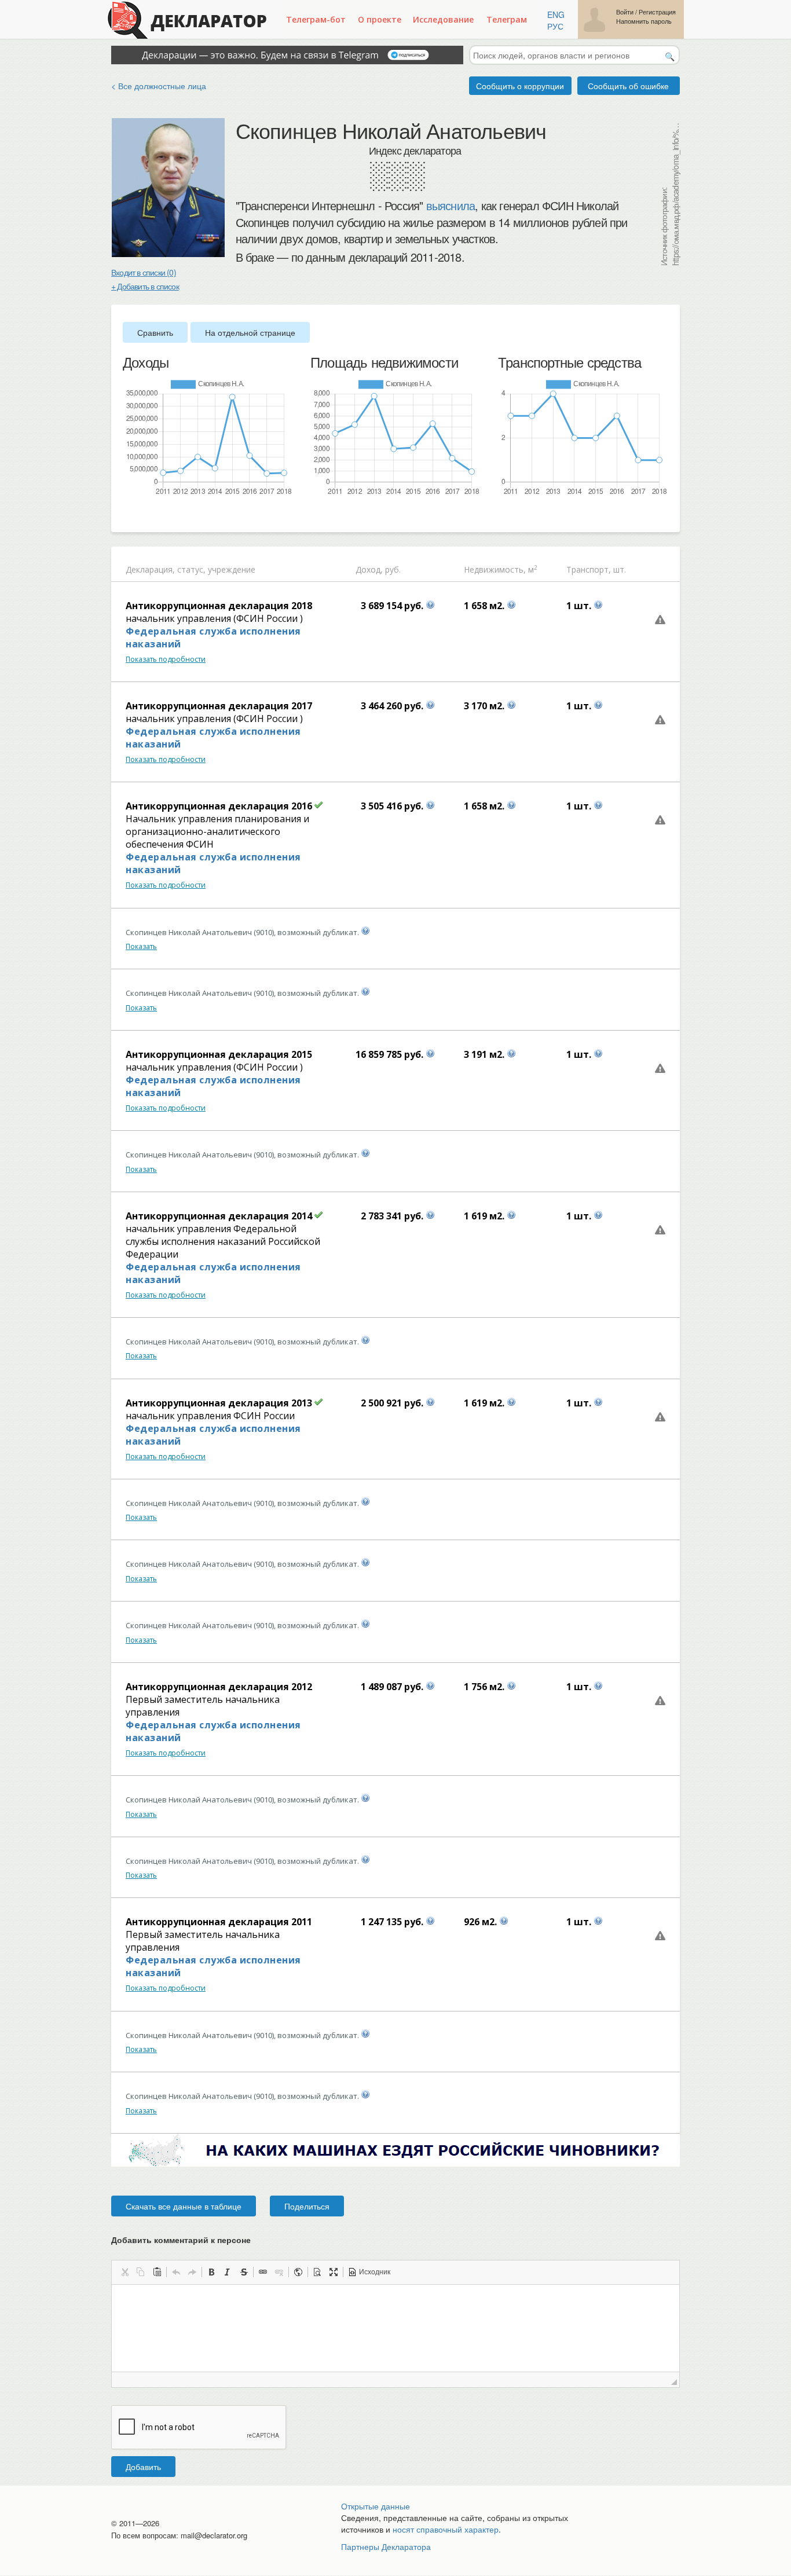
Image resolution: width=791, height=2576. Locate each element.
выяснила (451, 206)
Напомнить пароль (644, 21)
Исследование (443, 19)
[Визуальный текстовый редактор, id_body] (395, 2328)
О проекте (380, 19)
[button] (124, 2272)
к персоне (231, 2240)
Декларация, (150, 569)
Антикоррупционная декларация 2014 (219, 1216)
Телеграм (507, 19)
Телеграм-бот (316, 19)
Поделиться (307, 2206)
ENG (556, 14)
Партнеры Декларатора (386, 2546)
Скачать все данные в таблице (184, 2206)
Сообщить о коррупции (520, 86)
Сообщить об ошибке (628, 86)
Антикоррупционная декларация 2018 (219, 606)
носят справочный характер (446, 2529)
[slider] (129, 515)
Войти (625, 12)
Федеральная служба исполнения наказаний (213, 637)
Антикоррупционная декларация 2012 (219, 1687)
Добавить (143, 2467)
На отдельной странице (250, 332)
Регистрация (657, 12)
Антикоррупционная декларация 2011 (219, 1922)
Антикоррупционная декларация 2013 (219, 1403)
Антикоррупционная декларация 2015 (219, 1054)
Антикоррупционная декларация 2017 (219, 706)
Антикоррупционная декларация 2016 (219, 806)
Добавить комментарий (181, 2240)
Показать (141, 946)
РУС (555, 26)
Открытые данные (376, 2506)
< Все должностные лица (159, 86)
